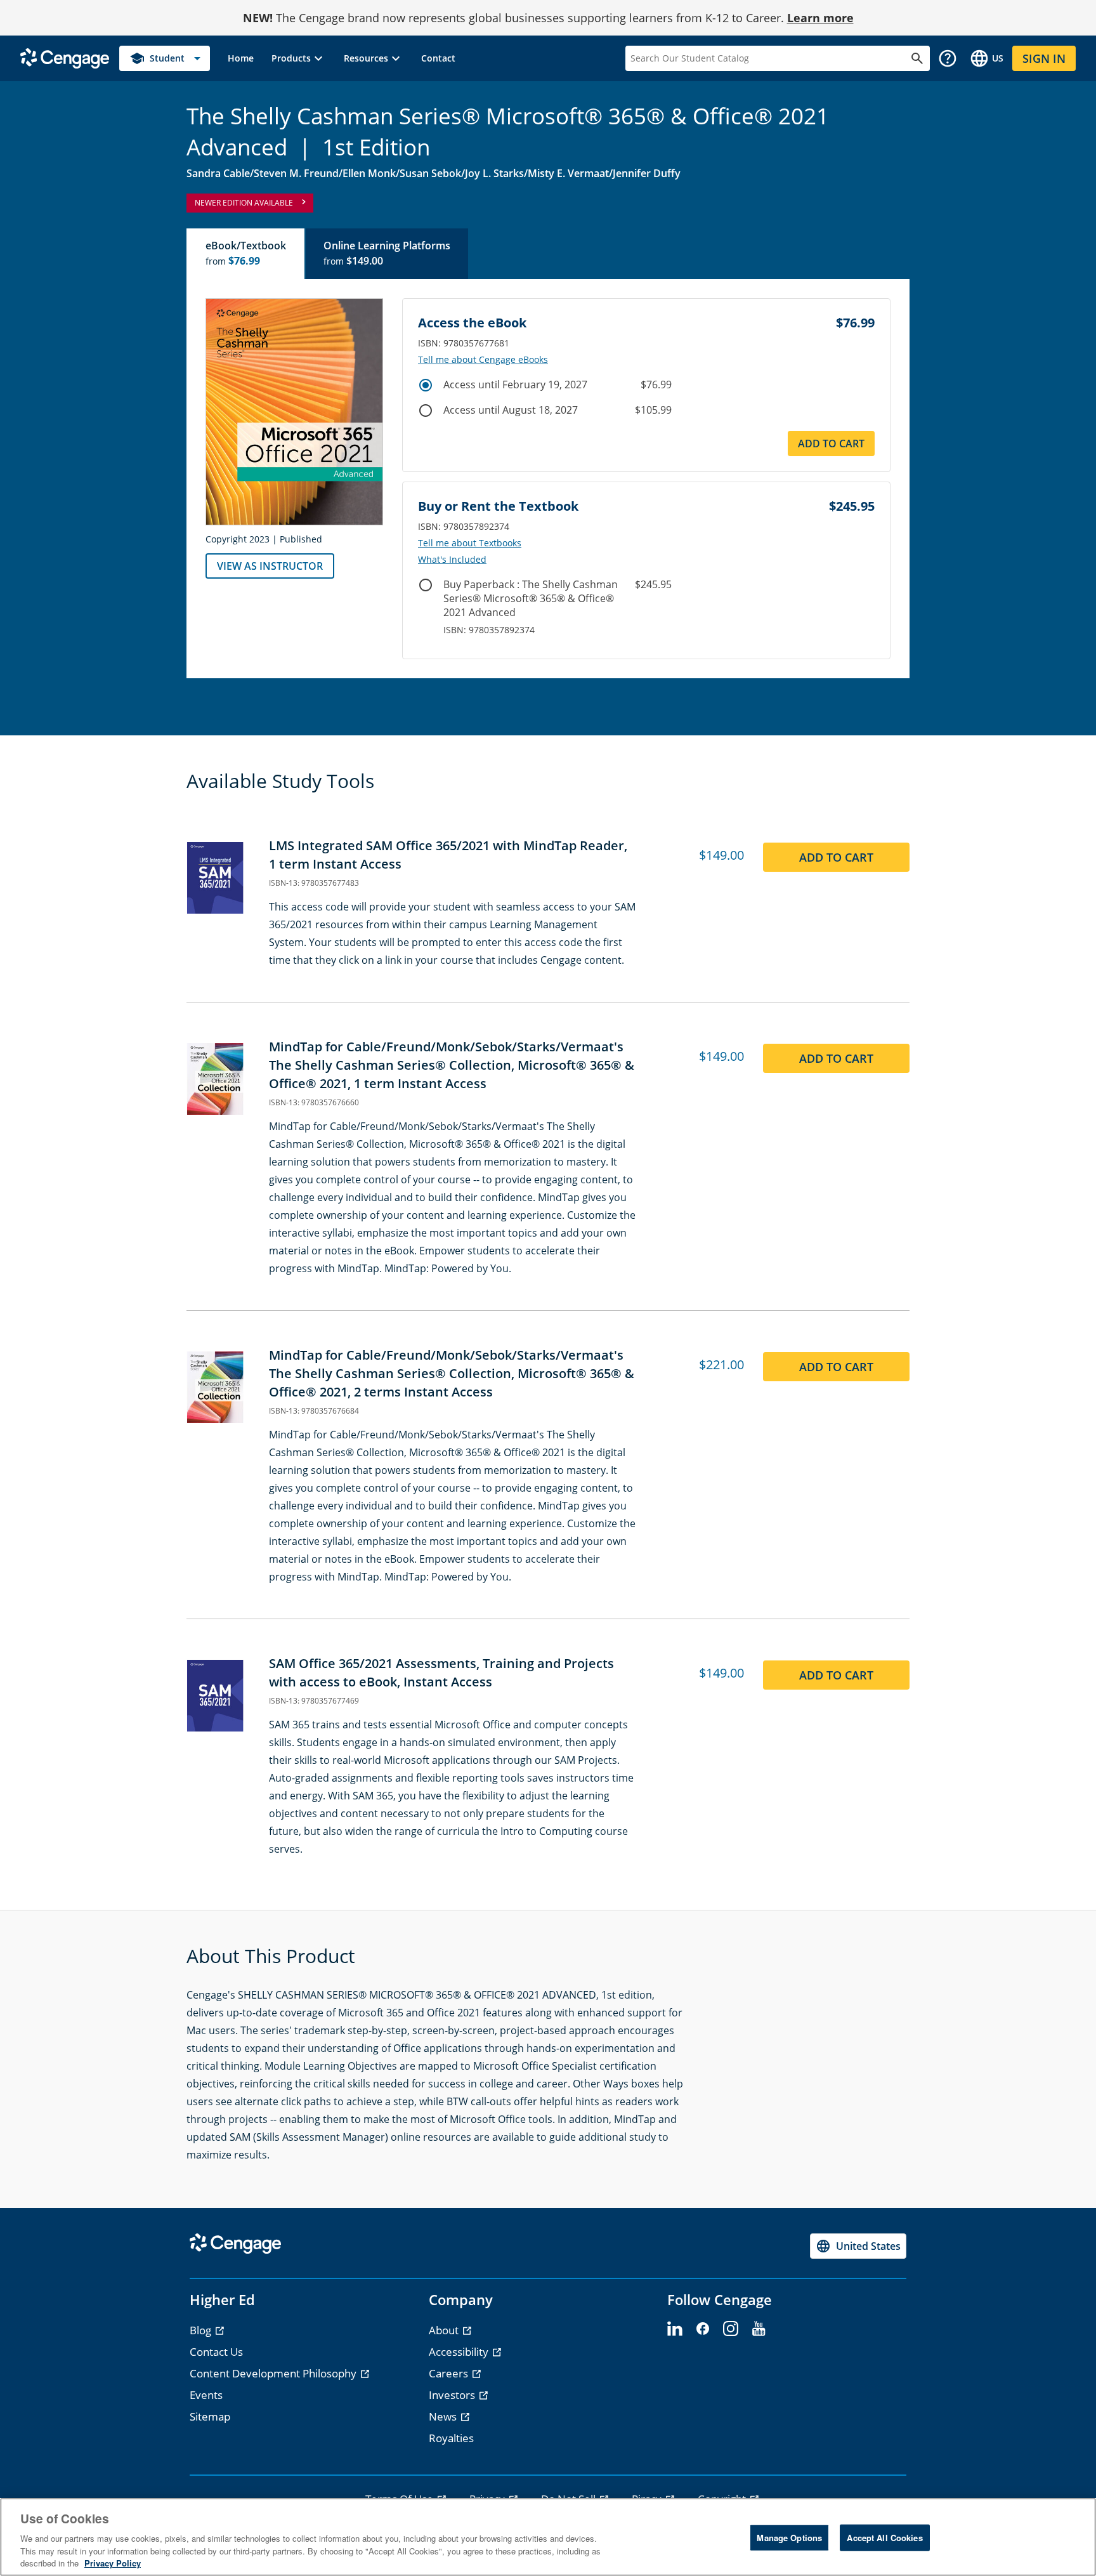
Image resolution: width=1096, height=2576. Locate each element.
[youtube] (759, 2329)
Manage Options (789, 2538)
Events (206, 2395)
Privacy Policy (113, 2563)
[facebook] (703, 2329)
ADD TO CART (831, 444)
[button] (299, 58)
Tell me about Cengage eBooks (483, 360)
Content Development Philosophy (274, 2373)
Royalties (451, 2438)
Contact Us (216, 2352)
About (445, 2330)
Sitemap (210, 2416)
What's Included (452, 560)
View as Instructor (270, 566)
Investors (453, 2395)
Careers (450, 2373)
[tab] (246, 254)
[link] (241, 58)
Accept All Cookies (884, 2538)
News (444, 2416)
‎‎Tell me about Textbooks (470, 543)
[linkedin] (675, 2329)
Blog (202, 2330)
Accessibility (460, 2352)
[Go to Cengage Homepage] (65, 57)
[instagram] (731, 2329)
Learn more (820, 18)
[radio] (426, 385)
